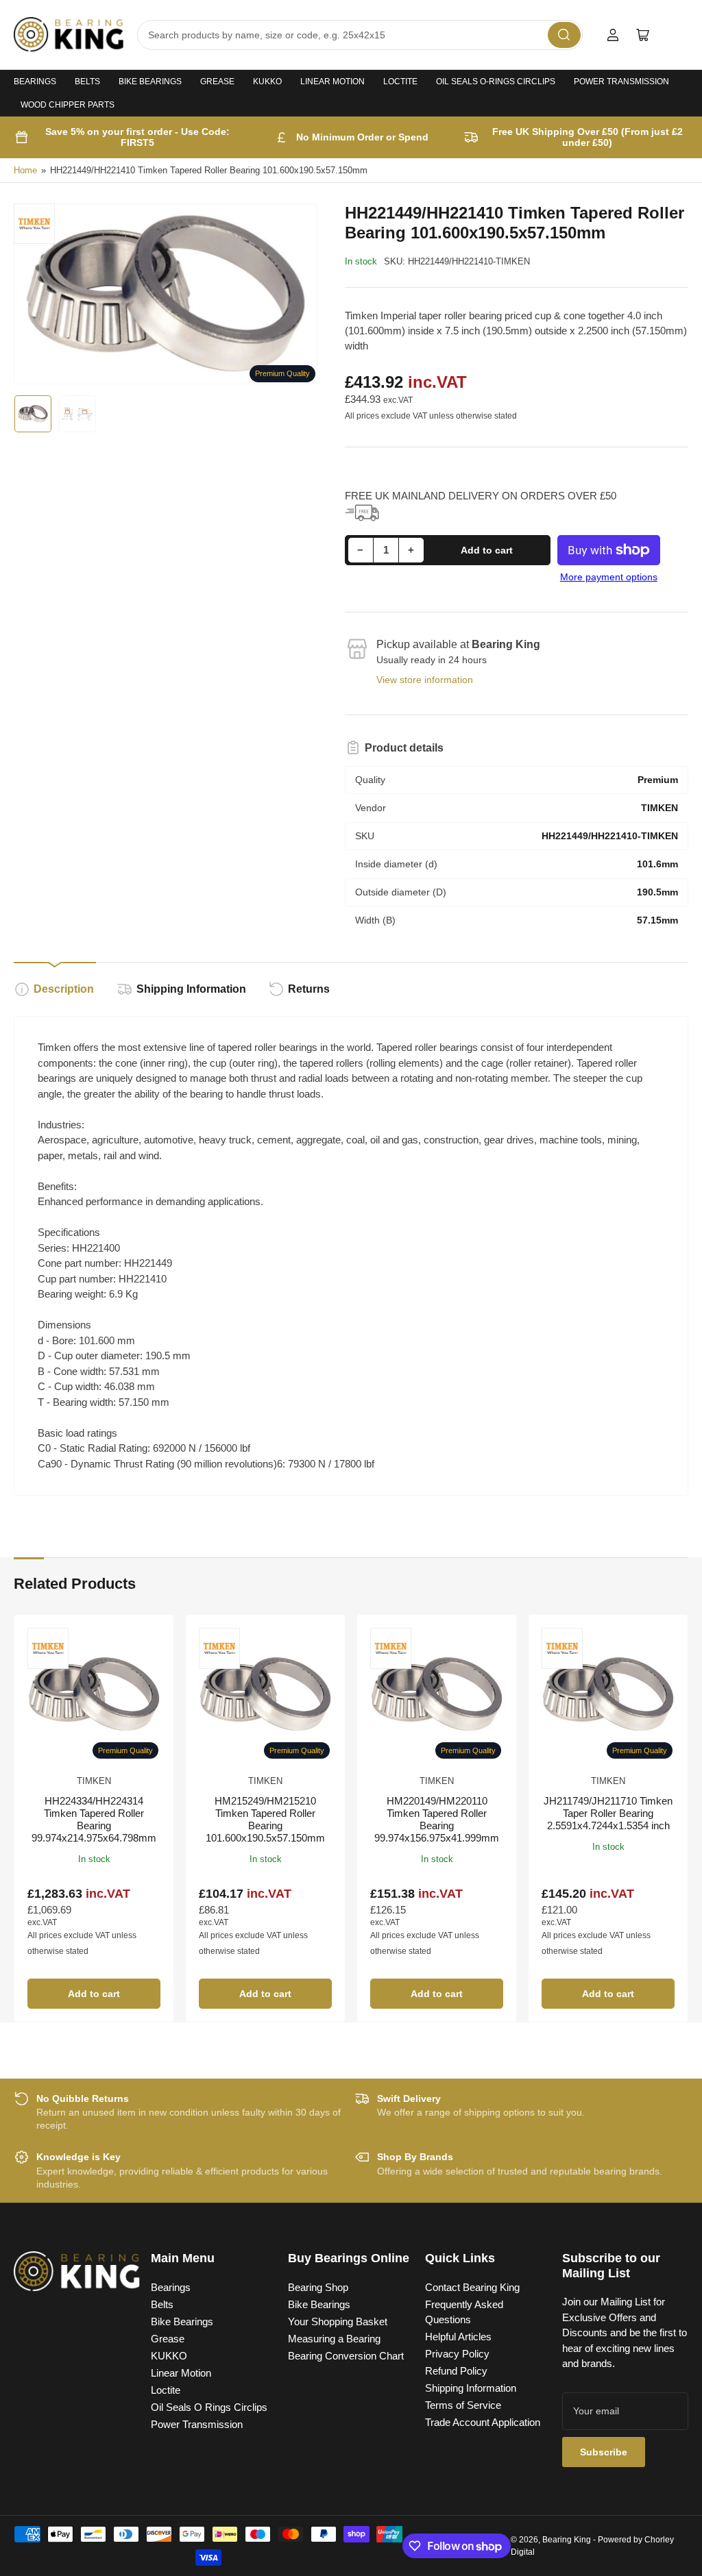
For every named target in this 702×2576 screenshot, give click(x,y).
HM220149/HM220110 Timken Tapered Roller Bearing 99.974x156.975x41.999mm (437, 1819)
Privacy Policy (457, 2354)
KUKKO (267, 82)
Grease (217, 82)
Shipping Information (191, 989)
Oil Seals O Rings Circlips (209, 2407)
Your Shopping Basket (338, 2321)
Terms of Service (463, 2405)
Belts (87, 82)
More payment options (609, 577)
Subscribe (604, 2452)
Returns (309, 989)
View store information (425, 680)
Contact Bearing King (472, 2287)
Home (25, 170)
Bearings (35, 82)
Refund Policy (456, 2371)
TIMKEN (94, 1781)
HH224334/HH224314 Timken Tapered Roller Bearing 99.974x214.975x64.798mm (94, 1819)
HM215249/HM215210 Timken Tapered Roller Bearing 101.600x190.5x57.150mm (265, 1819)
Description (64, 989)
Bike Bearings (150, 82)
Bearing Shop (318, 2287)
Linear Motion (332, 82)
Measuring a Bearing (334, 2339)
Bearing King (567, 2540)
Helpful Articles (458, 2337)
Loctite (400, 82)
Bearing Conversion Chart (346, 2356)
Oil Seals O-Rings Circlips (496, 82)
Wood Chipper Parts (68, 105)
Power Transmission (621, 82)
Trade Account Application (483, 2422)
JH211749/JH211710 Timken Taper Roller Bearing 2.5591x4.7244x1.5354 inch (608, 1813)
